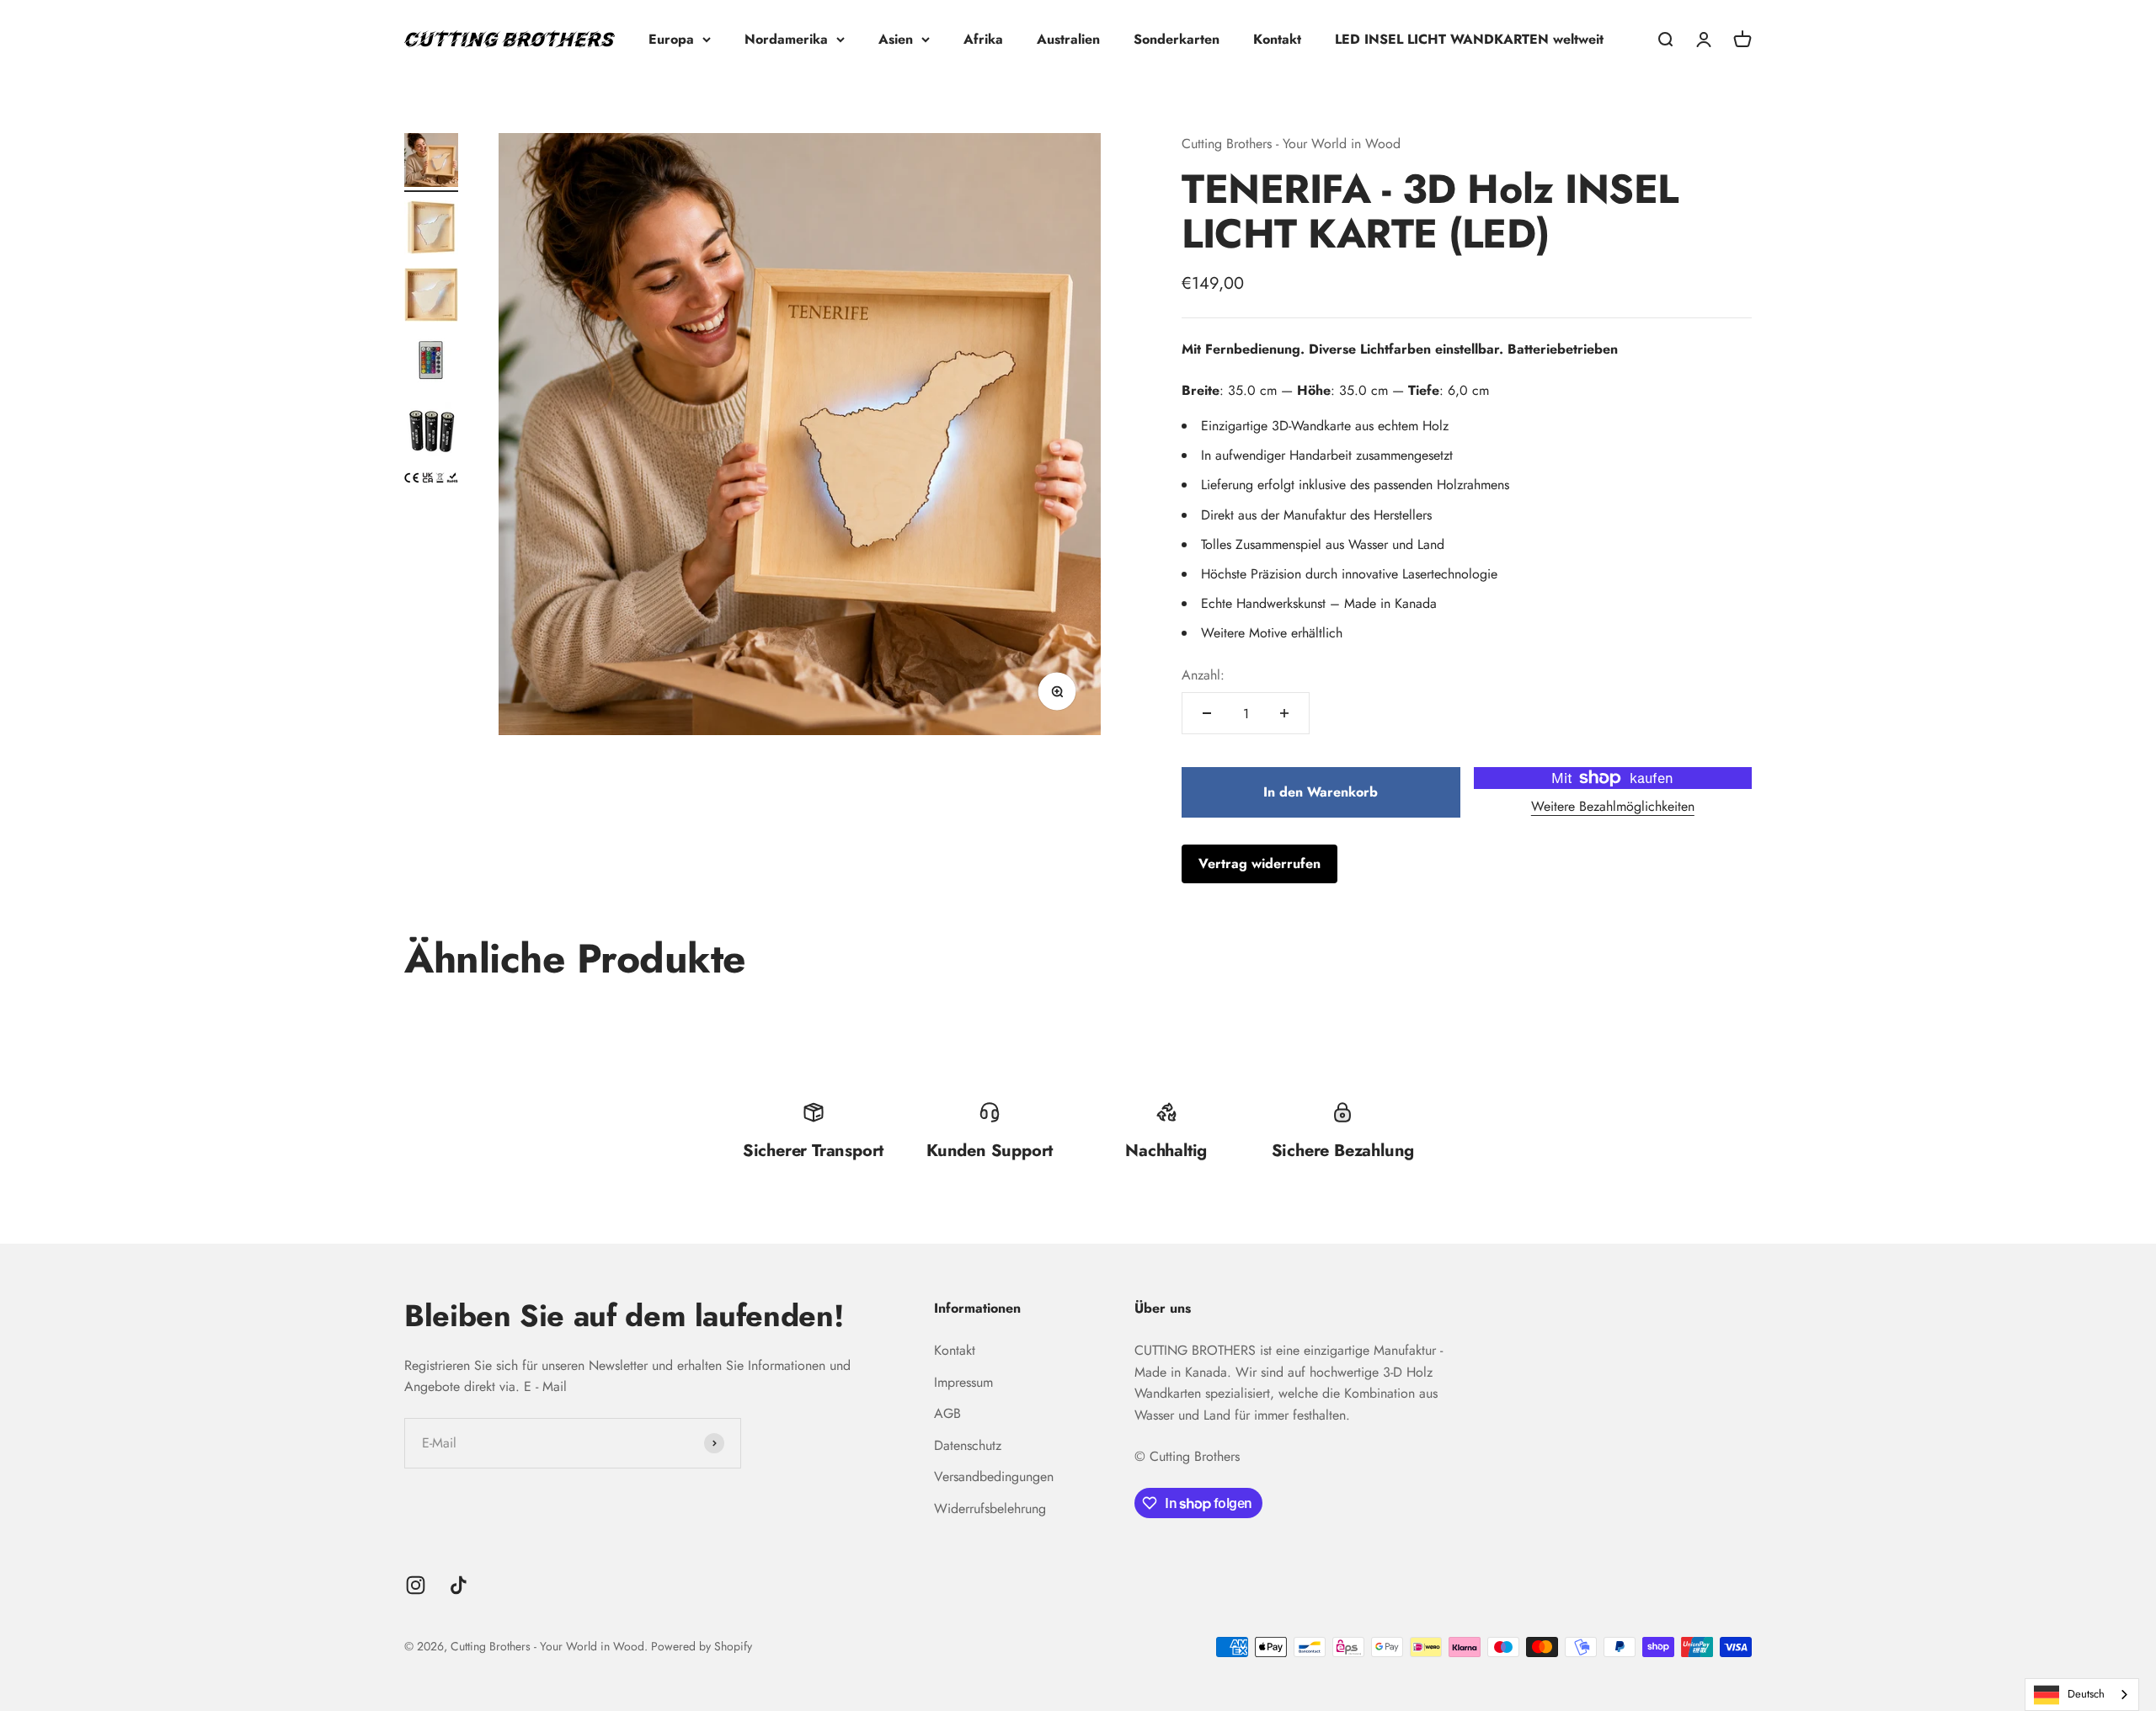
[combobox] (2082, 1695)
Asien (896, 39)
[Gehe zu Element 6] (431, 480)
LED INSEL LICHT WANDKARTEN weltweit (1469, 39)
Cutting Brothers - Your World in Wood (1291, 144)
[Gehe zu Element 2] (431, 230)
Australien (1068, 39)
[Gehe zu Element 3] (431, 297)
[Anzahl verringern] (1207, 713)
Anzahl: (1203, 675)
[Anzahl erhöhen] (1284, 713)
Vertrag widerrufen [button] (1259, 863)
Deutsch (2086, 1694)
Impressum (963, 1382)
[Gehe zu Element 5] (431, 433)
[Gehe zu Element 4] (431, 364)
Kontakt (1277, 39)
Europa (671, 39)
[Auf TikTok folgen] (459, 1585)
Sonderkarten (1177, 39)
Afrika (983, 39)
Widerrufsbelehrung (990, 1508)
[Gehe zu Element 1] (431, 163)
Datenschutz (968, 1445)
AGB (947, 1413)
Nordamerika (786, 39)
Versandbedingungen (994, 1476)
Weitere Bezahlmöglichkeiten (1613, 806)
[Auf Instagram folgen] (416, 1585)
